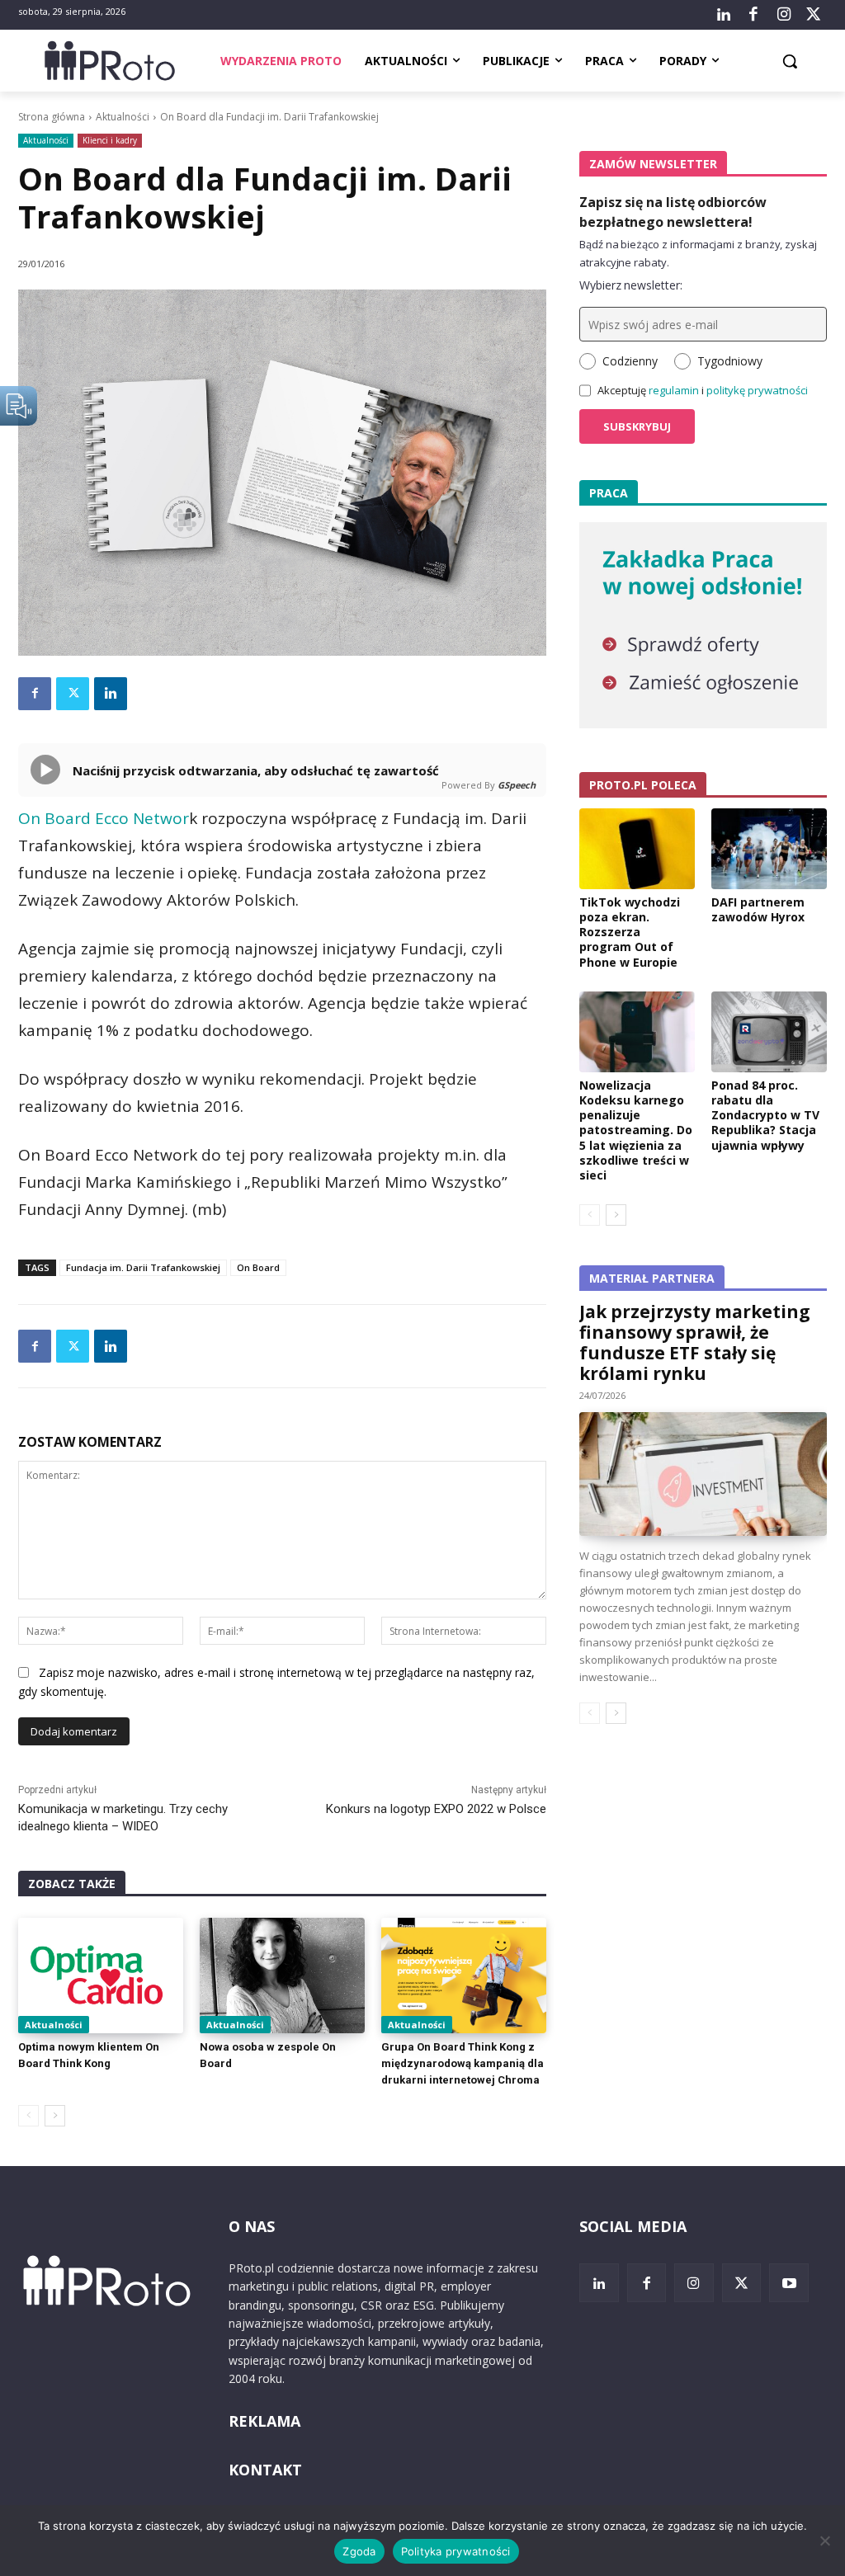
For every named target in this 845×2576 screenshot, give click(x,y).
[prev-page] (28, 2116)
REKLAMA (264, 2421)
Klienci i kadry (110, 140)
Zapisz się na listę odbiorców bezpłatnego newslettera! (673, 212)
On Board (258, 1267)
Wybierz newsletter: (631, 285)
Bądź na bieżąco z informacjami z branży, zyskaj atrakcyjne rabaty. (698, 253)
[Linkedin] (111, 694)
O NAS (252, 2226)
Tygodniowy (730, 361)
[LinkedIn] (724, 15)
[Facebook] (753, 15)
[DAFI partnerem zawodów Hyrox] (769, 849)
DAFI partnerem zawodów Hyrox (758, 909)
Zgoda (359, 2551)
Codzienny (630, 361)
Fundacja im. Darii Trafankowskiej (143, 1267)
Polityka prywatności (456, 2551)
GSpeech (517, 785)
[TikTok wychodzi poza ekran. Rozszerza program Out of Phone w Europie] (637, 849)
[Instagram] (783, 15)
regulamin (674, 390)
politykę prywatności (757, 390)
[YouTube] (789, 2283)
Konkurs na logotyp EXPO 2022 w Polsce (436, 1809)
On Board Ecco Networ (104, 818)
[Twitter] (814, 15)
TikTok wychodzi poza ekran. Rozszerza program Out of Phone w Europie (630, 932)
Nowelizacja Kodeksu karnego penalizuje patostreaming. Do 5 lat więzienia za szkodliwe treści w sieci (636, 1130)
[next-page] (55, 2116)
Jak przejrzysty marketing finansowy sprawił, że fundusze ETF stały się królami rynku (695, 1342)
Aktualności (123, 117)
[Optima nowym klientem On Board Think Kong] (101, 1976)
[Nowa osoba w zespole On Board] (282, 1976)
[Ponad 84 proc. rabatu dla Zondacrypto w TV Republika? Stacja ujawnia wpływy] (769, 1032)
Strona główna (52, 117)
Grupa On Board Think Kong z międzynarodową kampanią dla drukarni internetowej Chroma (463, 2063)
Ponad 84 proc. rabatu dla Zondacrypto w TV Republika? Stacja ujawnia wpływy (765, 1115)
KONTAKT (265, 2470)
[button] (790, 61)
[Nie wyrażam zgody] (824, 2541)
